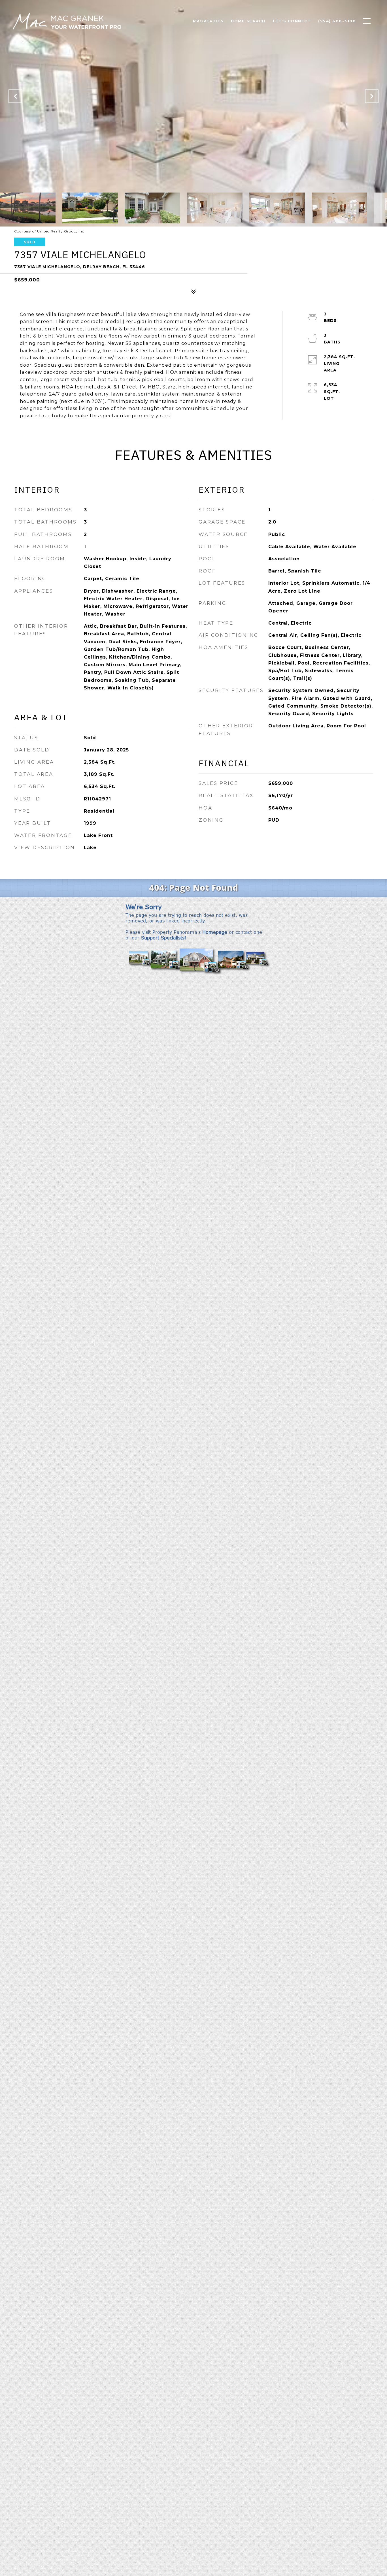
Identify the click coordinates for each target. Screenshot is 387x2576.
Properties (208, 21)
